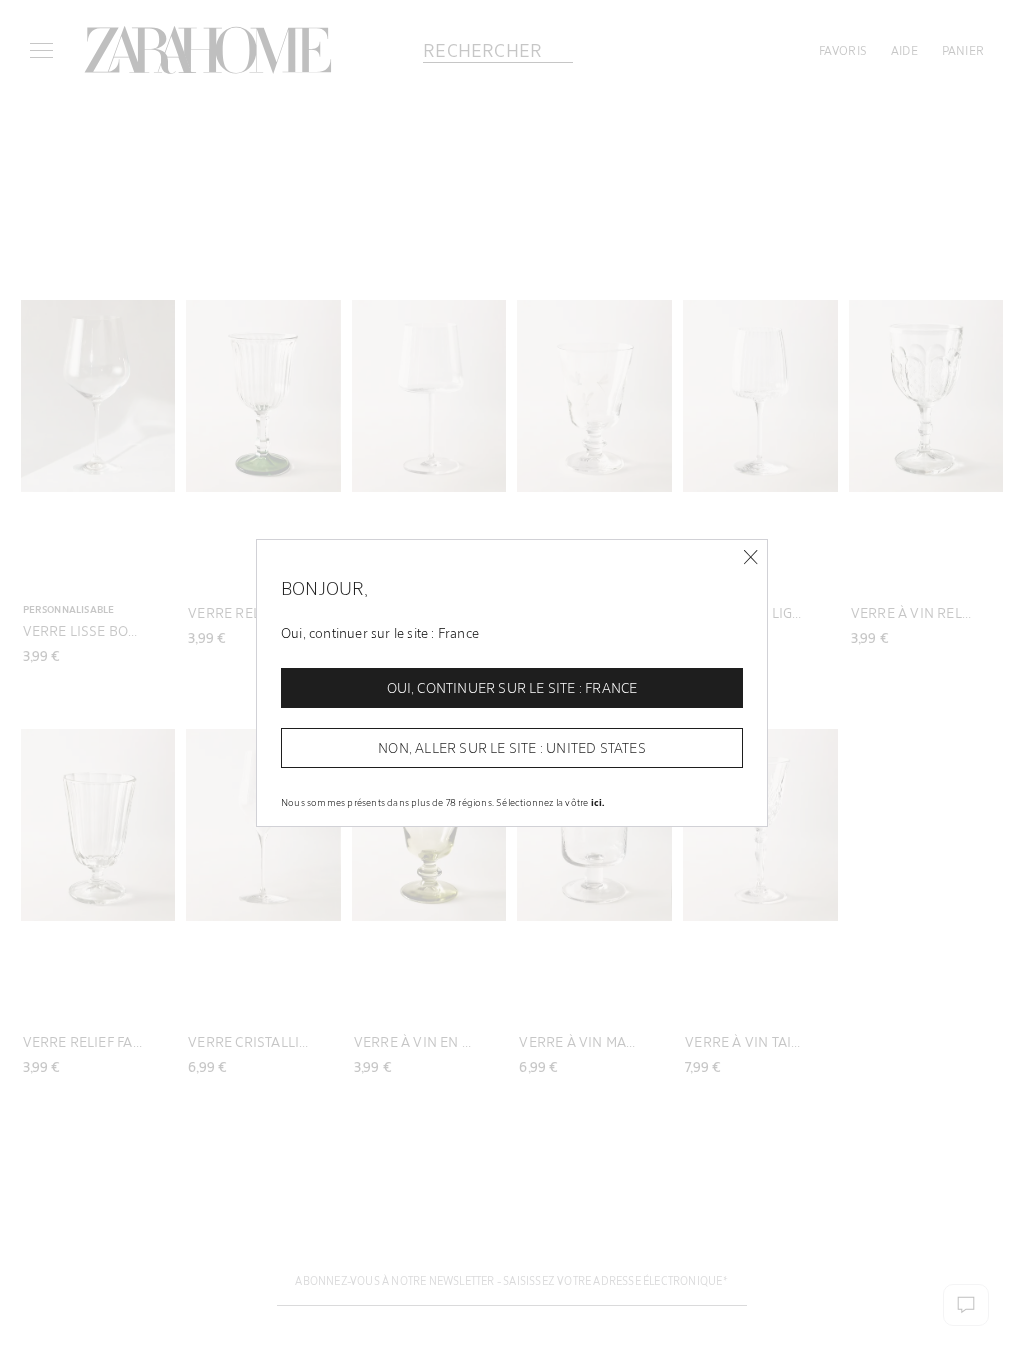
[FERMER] (750, 557)
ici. (598, 802)
